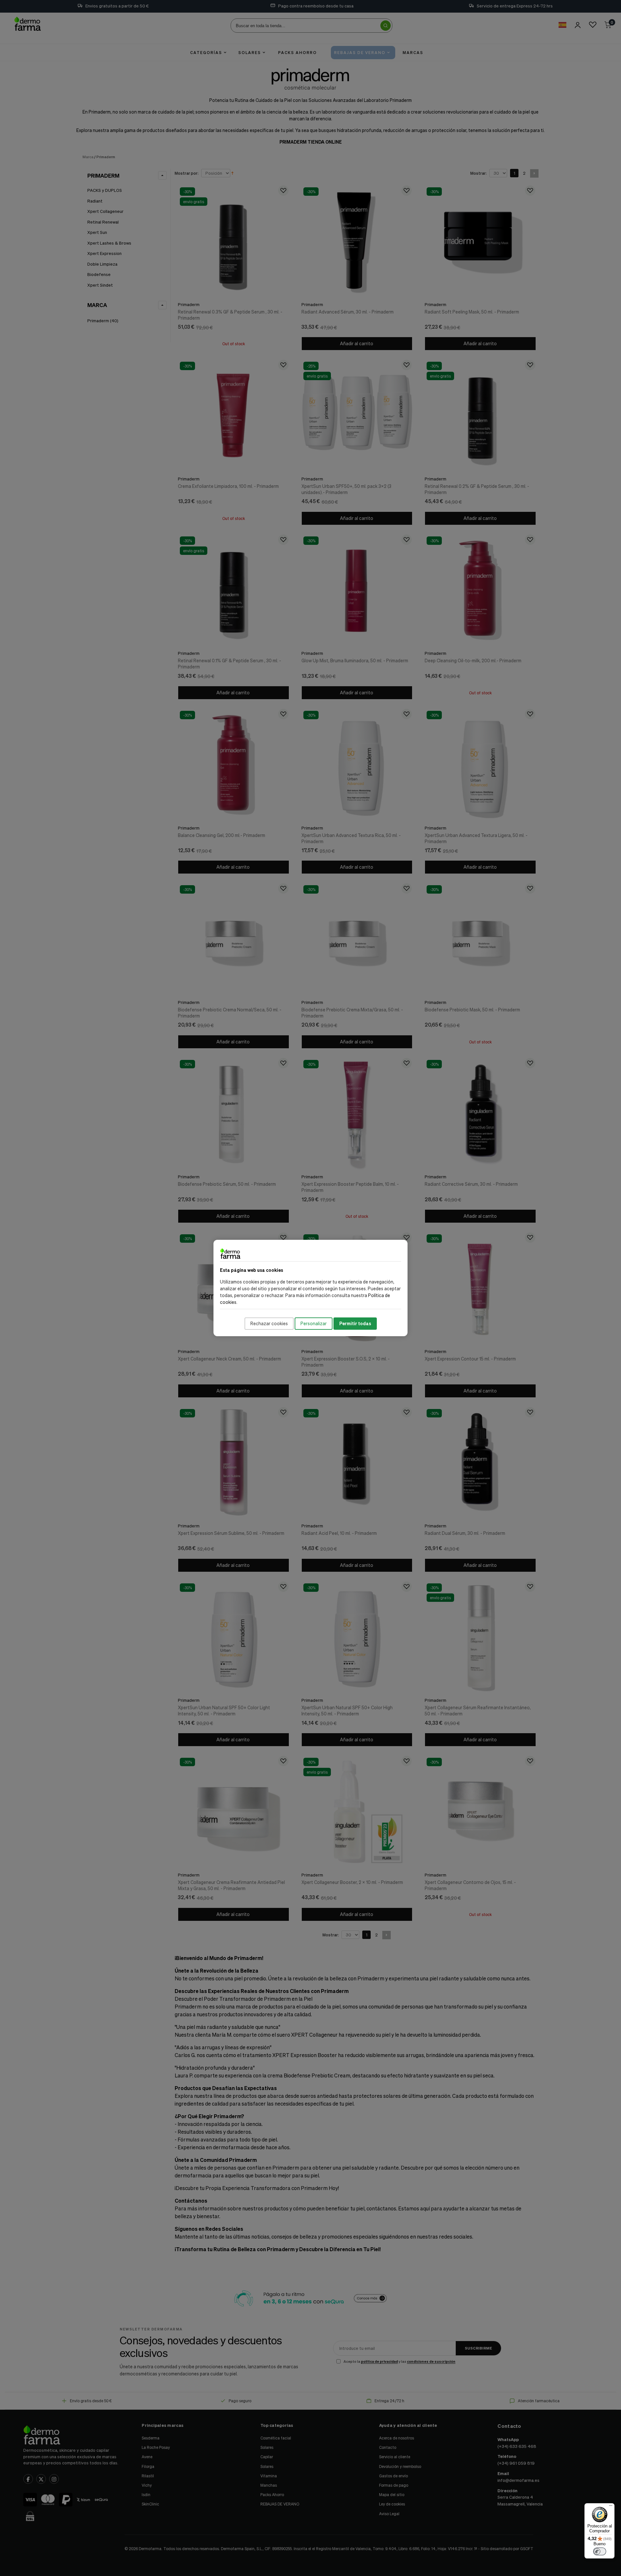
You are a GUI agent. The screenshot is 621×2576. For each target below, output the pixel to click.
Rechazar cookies (269, 1323)
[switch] (600, 2551)
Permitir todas (355, 1323)
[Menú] (611, 2507)
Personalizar (314, 1323)
